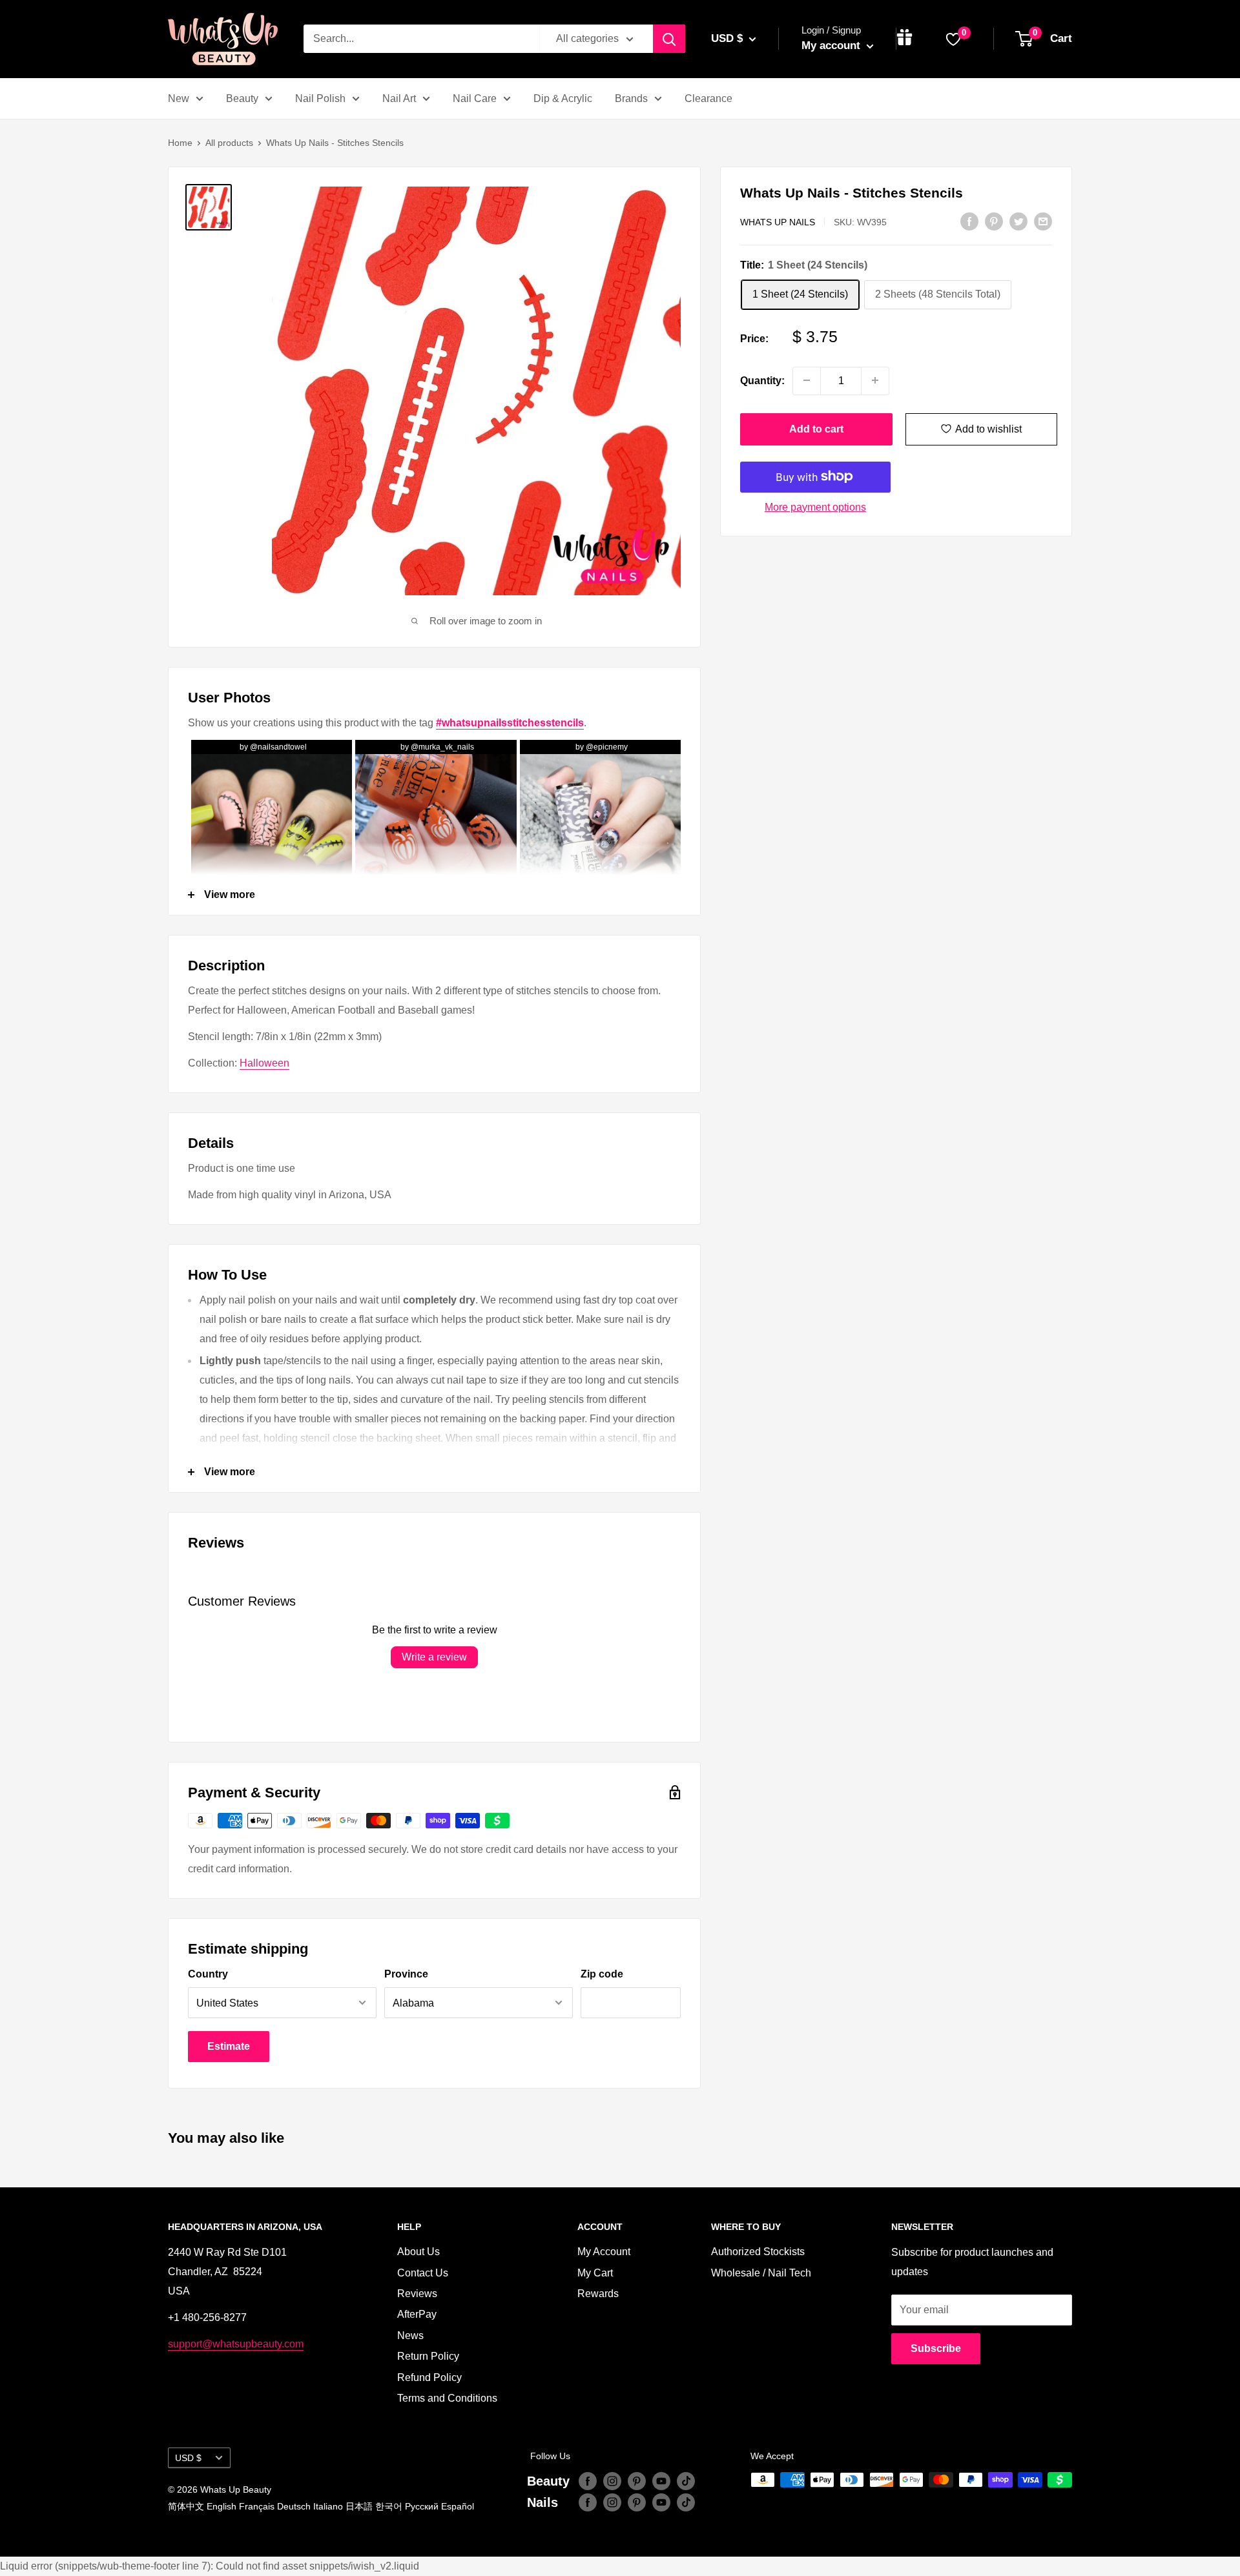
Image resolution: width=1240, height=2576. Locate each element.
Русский (422, 2506)
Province (406, 1974)
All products (229, 143)
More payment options (815, 506)
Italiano (328, 2506)
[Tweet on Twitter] (1018, 221)
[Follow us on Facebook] (588, 2481)
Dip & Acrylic (563, 98)
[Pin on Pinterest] (994, 221)
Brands (631, 98)
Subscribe (936, 2348)
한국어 (389, 2506)
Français (257, 2506)
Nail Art (399, 98)
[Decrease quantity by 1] (807, 380)
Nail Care (475, 98)
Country (208, 1974)
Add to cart (816, 428)
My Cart (595, 2273)
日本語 (359, 2506)
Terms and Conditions (447, 2398)
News (410, 2336)
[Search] (669, 39)
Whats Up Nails (778, 222)
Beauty (242, 98)
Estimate (229, 2046)
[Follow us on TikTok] (686, 2481)
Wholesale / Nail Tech (761, 2273)
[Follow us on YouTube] (661, 2481)
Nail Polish (320, 98)
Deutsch (294, 2506)
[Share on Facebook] (969, 221)
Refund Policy (429, 2377)
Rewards (598, 2294)
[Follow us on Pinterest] (637, 2481)
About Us (418, 2252)
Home (180, 143)
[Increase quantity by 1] (875, 380)
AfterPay (417, 2314)
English (222, 2506)
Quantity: (762, 381)
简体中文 (186, 2506)
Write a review (434, 1657)
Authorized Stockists (758, 2252)
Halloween (264, 1063)
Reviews (417, 2294)
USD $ (188, 2458)
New (179, 98)
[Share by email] (1043, 221)
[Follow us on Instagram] (612, 2481)
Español (458, 2506)
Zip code (602, 1974)
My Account (604, 2252)
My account (832, 46)
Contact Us (423, 2273)
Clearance (708, 98)
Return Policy (428, 2356)
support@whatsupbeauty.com (236, 2344)
